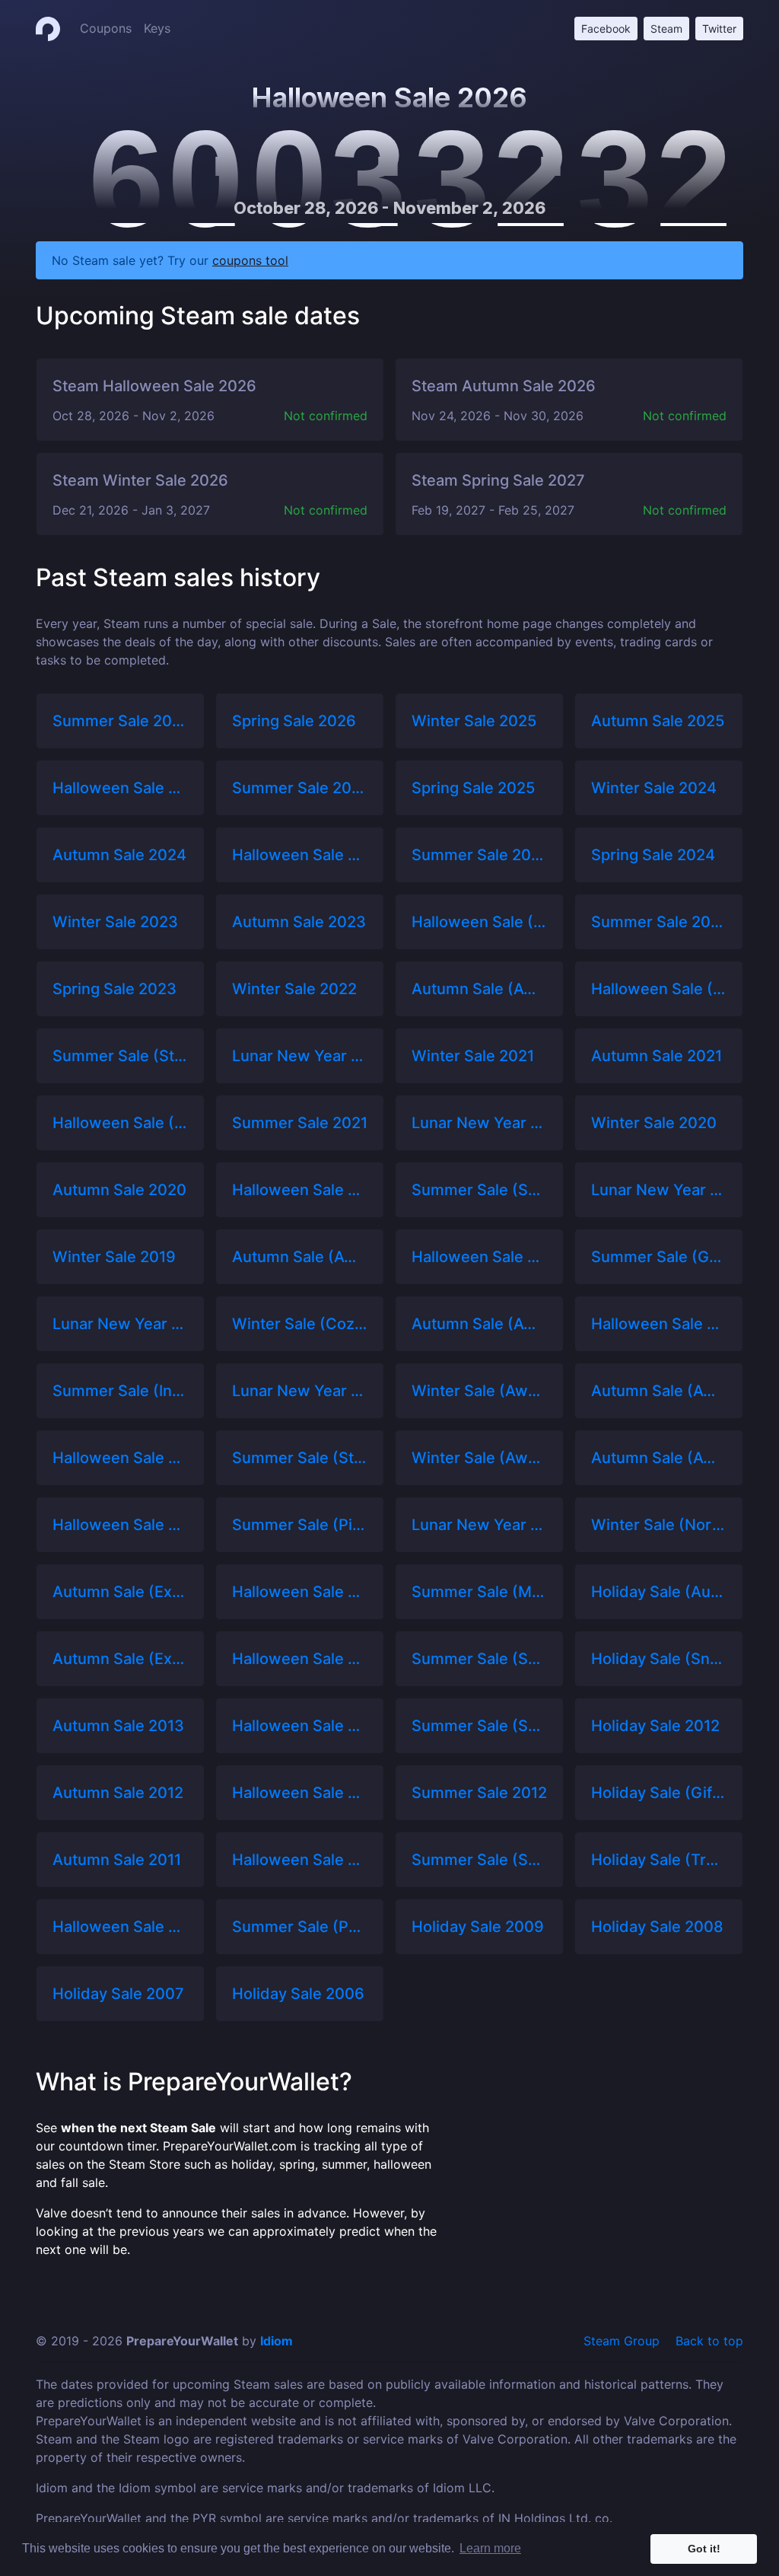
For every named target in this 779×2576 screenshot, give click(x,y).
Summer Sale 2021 (300, 1123)
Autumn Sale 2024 (119, 855)
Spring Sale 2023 (114, 989)
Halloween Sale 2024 (300, 855)
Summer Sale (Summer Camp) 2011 (479, 1860)
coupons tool (250, 260)
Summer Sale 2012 (479, 1793)
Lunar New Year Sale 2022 (300, 1056)
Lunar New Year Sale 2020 (659, 1190)
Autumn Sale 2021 (657, 1056)
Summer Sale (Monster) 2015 (479, 1592)
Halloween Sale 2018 (659, 1324)
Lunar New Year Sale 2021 (479, 1123)
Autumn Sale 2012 (118, 1793)
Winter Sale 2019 (114, 1257)
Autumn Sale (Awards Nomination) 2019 (300, 1257)
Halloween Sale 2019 (479, 1257)
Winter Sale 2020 (654, 1123)
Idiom (277, 2341)
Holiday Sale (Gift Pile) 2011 (659, 1793)
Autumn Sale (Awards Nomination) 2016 (659, 1458)
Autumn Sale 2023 (299, 922)
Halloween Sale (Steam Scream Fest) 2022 (659, 989)
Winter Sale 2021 (473, 1056)
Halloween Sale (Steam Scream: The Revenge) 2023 (479, 922)
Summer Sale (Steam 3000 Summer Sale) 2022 (120, 1056)
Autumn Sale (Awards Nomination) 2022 (479, 989)
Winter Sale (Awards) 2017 (479, 1391)
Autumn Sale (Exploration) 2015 (120, 1592)
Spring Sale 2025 (473, 788)
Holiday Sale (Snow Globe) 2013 (659, 1659)
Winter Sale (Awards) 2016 (479, 1458)
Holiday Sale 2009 (478, 1927)
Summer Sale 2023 (659, 922)
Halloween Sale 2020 (300, 1190)
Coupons (106, 28)
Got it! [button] (704, 2549)
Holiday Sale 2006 (298, 1994)
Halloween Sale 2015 (300, 1592)
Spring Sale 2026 (294, 721)
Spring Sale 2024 (653, 855)
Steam (666, 29)
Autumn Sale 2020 (119, 1190)
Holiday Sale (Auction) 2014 (659, 1592)
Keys (157, 28)
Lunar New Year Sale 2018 (300, 1391)
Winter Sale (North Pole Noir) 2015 (659, 1525)
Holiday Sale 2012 (655, 1726)
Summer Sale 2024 (479, 855)
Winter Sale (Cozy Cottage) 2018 (300, 1324)
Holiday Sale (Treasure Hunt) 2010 (659, 1860)
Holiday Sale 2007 (118, 1994)
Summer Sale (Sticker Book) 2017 (300, 1458)
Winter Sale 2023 (115, 922)
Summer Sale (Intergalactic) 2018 (120, 1391)
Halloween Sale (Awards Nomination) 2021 (120, 1123)
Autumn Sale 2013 (118, 1726)
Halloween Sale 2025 (120, 788)
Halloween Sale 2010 (120, 1927)
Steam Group (622, 2341)
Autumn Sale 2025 (658, 721)
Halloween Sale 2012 (300, 1793)
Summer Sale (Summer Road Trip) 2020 (479, 1190)
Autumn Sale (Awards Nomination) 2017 (659, 1391)
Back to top (709, 2341)
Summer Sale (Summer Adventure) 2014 (479, 1659)
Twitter (719, 29)
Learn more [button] (490, 2548)
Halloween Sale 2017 (120, 1458)
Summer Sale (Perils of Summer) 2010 (300, 1927)
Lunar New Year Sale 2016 (479, 1525)
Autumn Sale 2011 (117, 1860)
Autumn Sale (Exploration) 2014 (120, 1659)
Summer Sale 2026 (120, 721)
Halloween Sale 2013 (300, 1726)
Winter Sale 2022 (294, 989)
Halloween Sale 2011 (300, 1860)
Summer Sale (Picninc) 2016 (300, 1525)
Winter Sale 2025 (474, 721)
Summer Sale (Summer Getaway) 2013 (479, 1726)
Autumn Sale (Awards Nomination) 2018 (479, 1324)
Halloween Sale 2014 (300, 1659)
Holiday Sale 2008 (657, 1927)
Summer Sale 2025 (300, 788)
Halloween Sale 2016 (120, 1525)
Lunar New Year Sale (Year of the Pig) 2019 (120, 1324)
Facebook (606, 29)
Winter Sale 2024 (654, 788)
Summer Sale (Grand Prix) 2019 (659, 1257)
